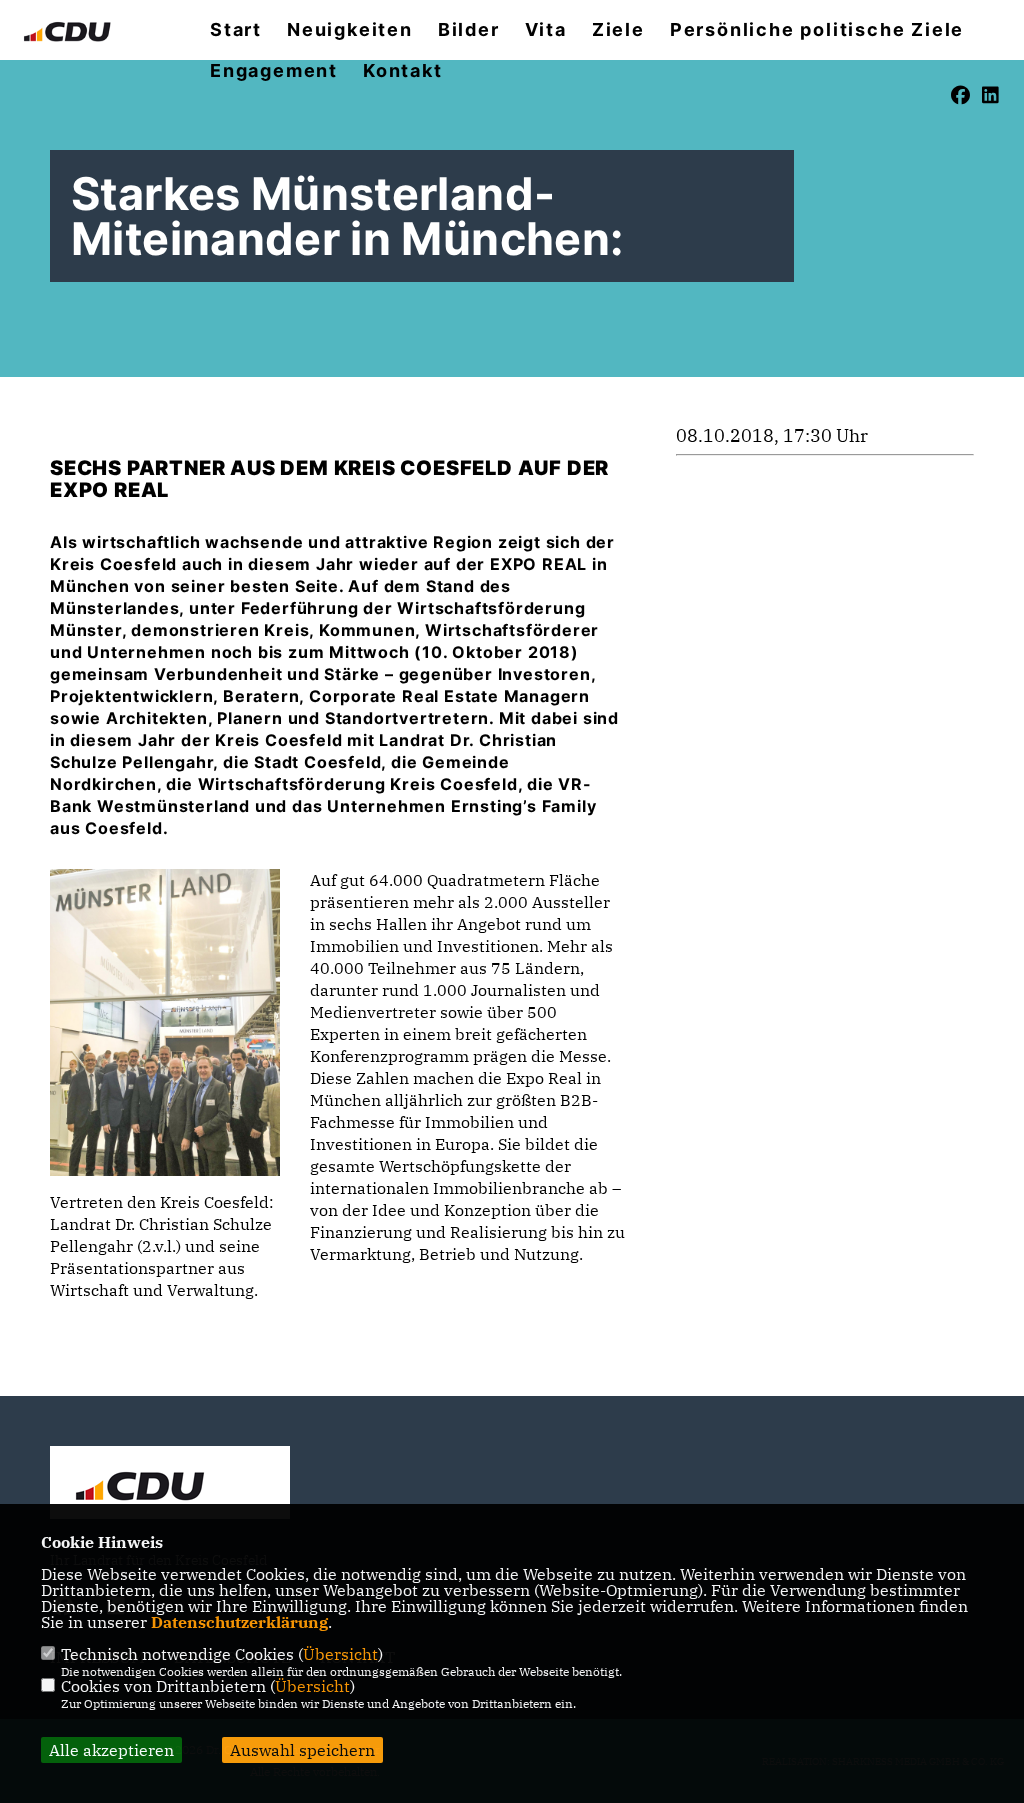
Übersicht (340, 1654)
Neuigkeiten (350, 30)
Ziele (618, 30)
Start (236, 30)
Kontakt (403, 71)
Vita (546, 30)
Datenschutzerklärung (239, 1622)
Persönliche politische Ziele (817, 30)
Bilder (469, 30)
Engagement (274, 71)
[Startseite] (170, 1485)
